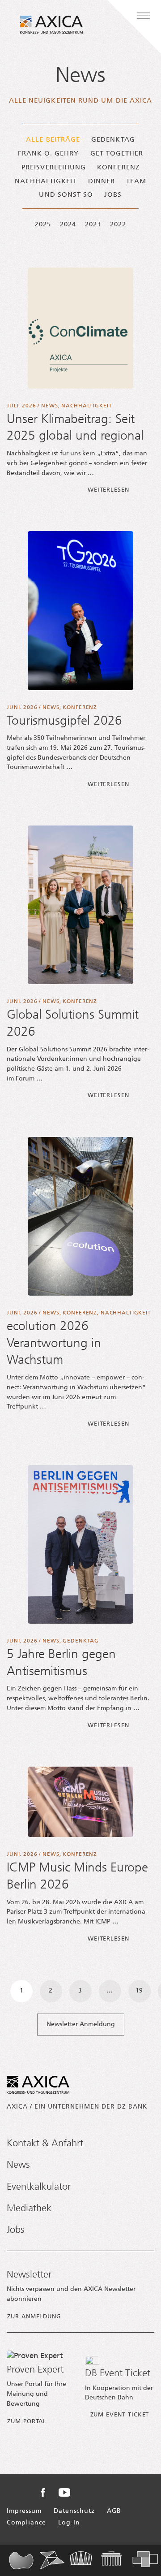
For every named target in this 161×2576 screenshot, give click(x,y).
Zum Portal (27, 2422)
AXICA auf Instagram (91, 2493)
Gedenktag (113, 140)
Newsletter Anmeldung (81, 2025)
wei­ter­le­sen (121, 490)
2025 (42, 225)
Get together (117, 154)
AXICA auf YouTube (64, 2492)
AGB (114, 2511)
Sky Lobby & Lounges (85, 2560)
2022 (118, 225)
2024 (68, 225)
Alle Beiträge (53, 140)
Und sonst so (66, 195)
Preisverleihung (54, 168)
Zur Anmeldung (34, 2317)
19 (139, 1991)
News (49, 406)
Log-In (69, 2523)
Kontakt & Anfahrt (45, 2144)
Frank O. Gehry (49, 154)
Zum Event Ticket (120, 2415)
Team (136, 182)
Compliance (26, 2523)
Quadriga (117, 2560)
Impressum (24, 2511)
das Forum (55, 2560)
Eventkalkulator (39, 2187)
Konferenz (118, 168)
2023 (93, 225)
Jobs (113, 195)
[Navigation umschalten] (143, 16)
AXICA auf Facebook (43, 2492)
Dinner (102, 182)
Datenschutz (74, 2511)
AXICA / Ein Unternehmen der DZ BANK (77, 2107)
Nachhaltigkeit (46, 182)
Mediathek (29, 2209)
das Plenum (24, 2560)
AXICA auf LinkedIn (116, 2492)
